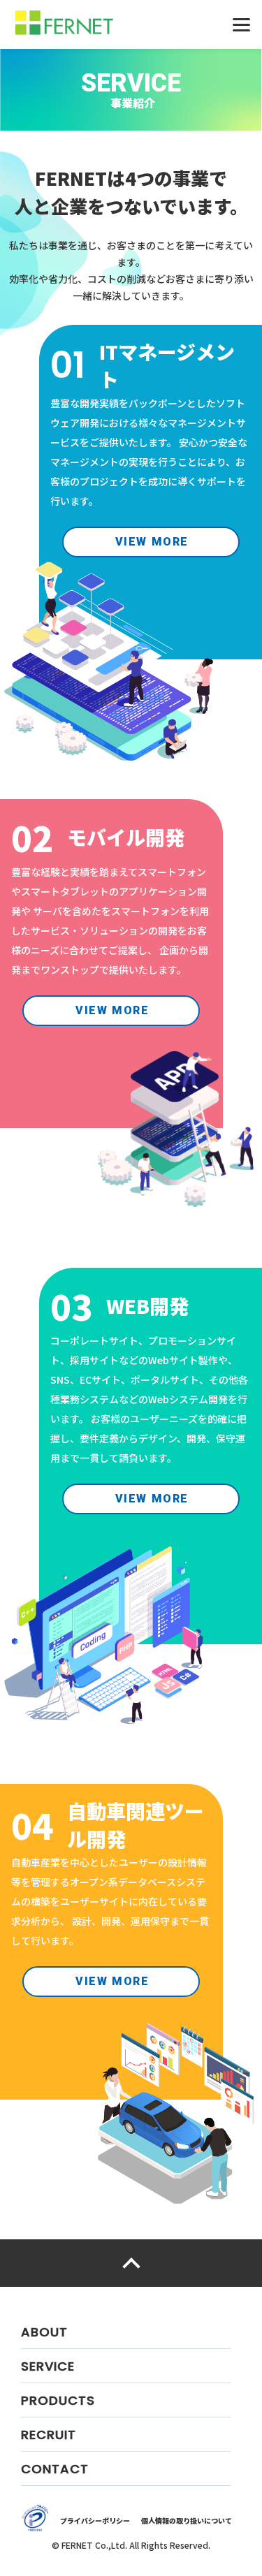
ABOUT (44, 2332)
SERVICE (48, 2366)
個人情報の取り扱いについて (187, 2520)
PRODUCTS (58, 2400)
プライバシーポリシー (95, 2520)
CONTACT (55, 2469)
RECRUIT (49, 2435)
